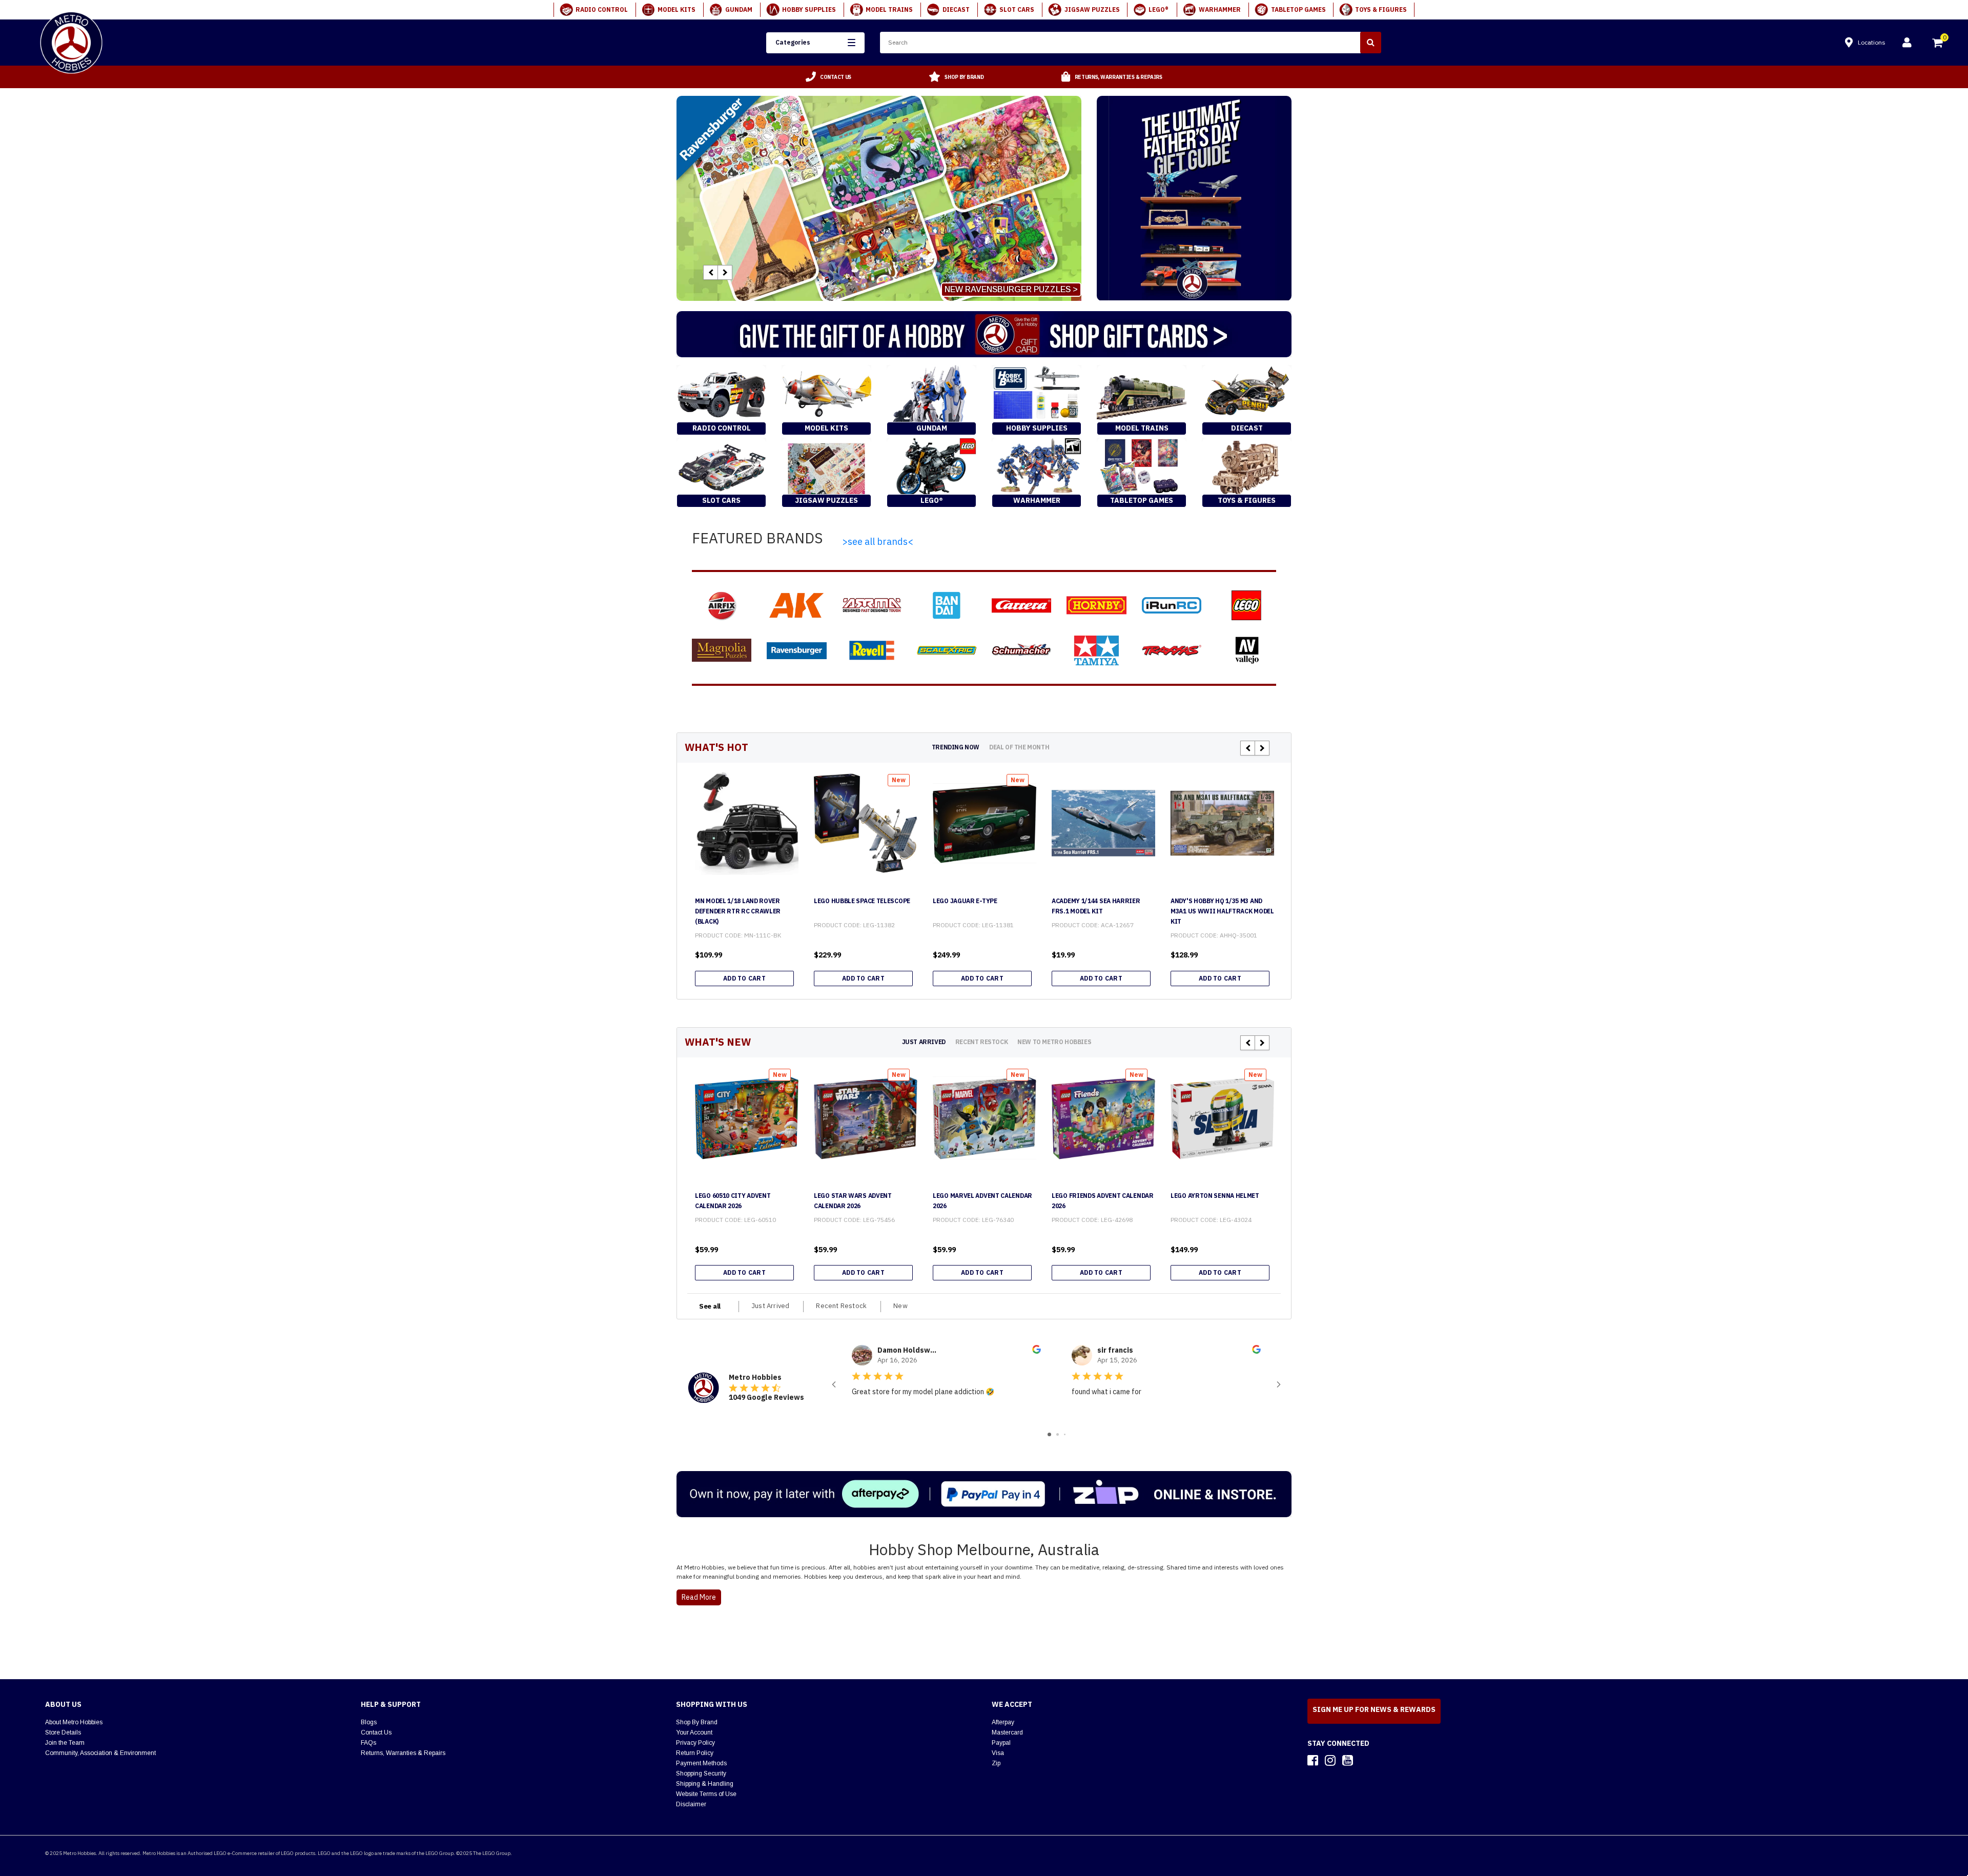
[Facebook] (1313, 1760)
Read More (699, 1597)
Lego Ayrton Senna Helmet (1215, 1196)
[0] (1938, 44)
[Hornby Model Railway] (1096, 605)
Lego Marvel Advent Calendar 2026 (982, 1201)
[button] (815, 43)
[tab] (956, 747)
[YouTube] (1348, 1760)
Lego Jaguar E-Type (965, 901)
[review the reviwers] (1037, 1351)
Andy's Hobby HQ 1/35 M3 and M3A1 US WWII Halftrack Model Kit (1222, 911)
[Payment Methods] (984, 1494)
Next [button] (725, 272)
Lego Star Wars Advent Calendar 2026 (853, 1201)
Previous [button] (711, 272)
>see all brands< (878, 542)
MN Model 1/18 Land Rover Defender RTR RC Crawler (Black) (738, 911)
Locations (1872, 42)
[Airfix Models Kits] (722, 605)
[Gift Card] (984, 334)
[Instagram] (1330, 1760)
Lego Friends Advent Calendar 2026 (1103, 1201)
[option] (829, 77)
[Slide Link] (879, 198)
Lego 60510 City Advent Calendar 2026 (733, 1201)
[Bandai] (947, 605)
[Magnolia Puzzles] (722, 650)
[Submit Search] (1371, 43)
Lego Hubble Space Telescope (862, 901)
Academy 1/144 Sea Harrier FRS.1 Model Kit (1096, 906)
